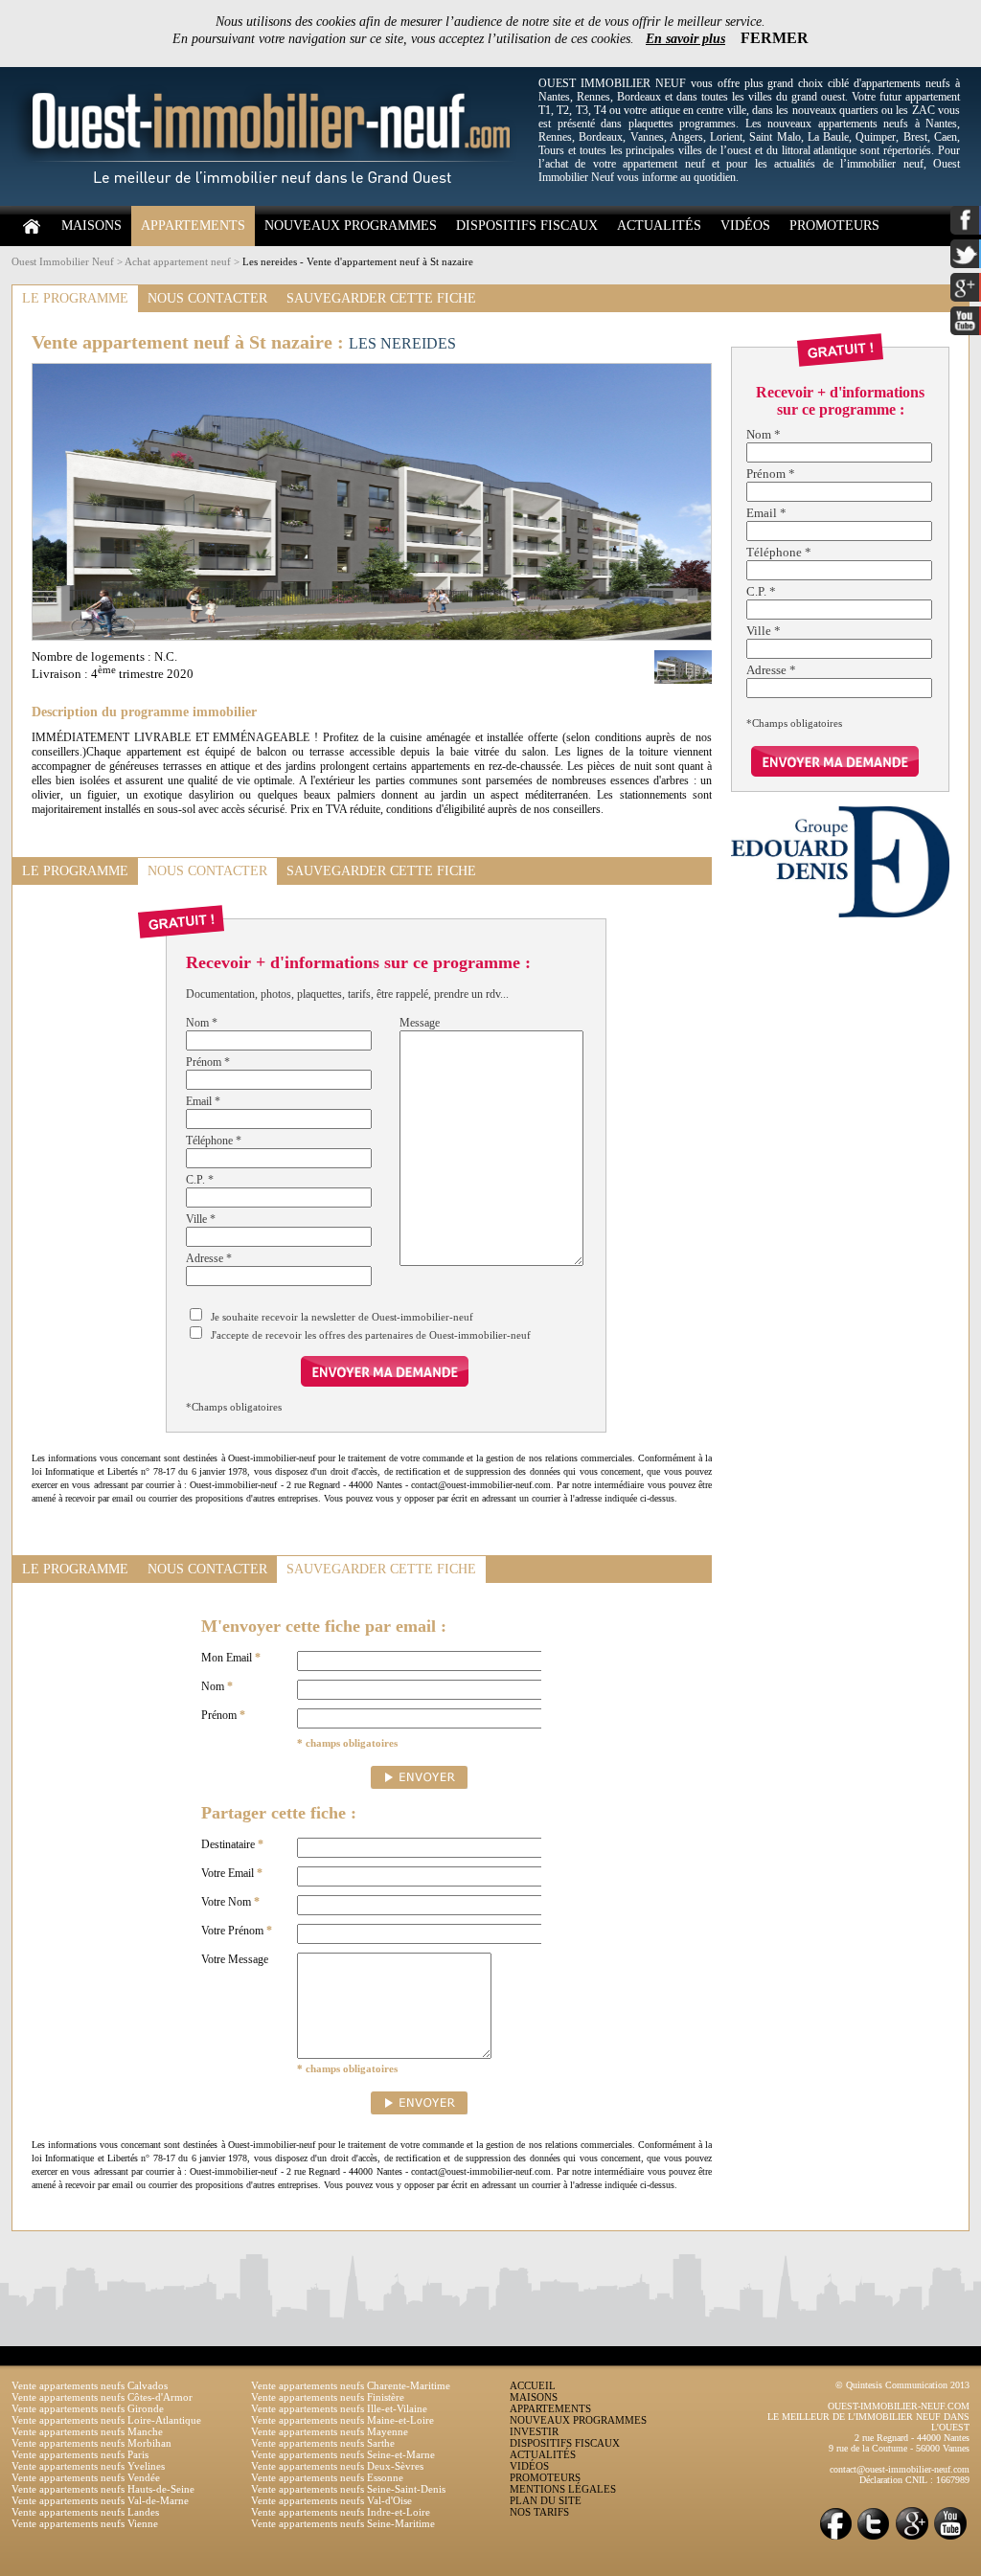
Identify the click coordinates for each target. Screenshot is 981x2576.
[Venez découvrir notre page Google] (912, 2538)
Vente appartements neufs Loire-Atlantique (106, 2420)
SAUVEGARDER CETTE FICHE (381, 298)
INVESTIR (534, 2431)
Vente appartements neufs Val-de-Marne (100, 2500)
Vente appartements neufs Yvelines (88, 2466)
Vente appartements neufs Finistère (328, 2397)
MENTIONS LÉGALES (563, 2489)
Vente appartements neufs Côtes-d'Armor (102, 2397)
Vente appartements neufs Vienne (85, 2523)
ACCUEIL (533, 2385)
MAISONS (91, 226)
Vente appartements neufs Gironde (88, 2408)
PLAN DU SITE (546, 2500)
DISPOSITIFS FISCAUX (527, 226)
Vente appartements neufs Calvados (90, 2385)
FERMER (775, 38)
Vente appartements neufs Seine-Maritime (343, 2523)
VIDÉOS (745, 226)
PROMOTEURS (834, 226)
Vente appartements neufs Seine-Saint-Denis (348, 2489)
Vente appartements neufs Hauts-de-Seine (103, 2489)
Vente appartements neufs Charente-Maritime (351, 2385)
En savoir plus (685, 39)
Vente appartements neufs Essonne (327, 2477)
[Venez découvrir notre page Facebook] (835, 2538)
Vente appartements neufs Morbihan (91, 2443)
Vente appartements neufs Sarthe (323, 2443)
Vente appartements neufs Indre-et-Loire (341, 2512)
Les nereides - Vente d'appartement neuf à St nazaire (358, 261)
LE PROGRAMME (75, 298)
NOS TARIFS (539, 2512)
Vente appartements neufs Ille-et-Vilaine (339, 2408)
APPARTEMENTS (193, 226)
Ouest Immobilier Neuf (63, 261)
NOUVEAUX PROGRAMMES (351, 226)
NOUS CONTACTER (207, 298)
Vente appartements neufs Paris (80, 2454)
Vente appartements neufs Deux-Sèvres (337, 2466)
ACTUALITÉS (659, 226)
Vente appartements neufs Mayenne (330, 2431)
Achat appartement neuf (178, 261)
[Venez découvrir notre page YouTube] (950, 2538)
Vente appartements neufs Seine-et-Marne (343, 2454)
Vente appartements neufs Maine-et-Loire (342, 2420)
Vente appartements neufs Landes (85, 2512)
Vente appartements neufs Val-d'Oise (331, 2500)
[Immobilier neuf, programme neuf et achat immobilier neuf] (270, 202)
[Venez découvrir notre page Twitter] (874, 2538)
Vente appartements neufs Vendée (86, 2477)
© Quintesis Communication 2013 (902, 2385)
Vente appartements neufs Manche (87, 2431)
